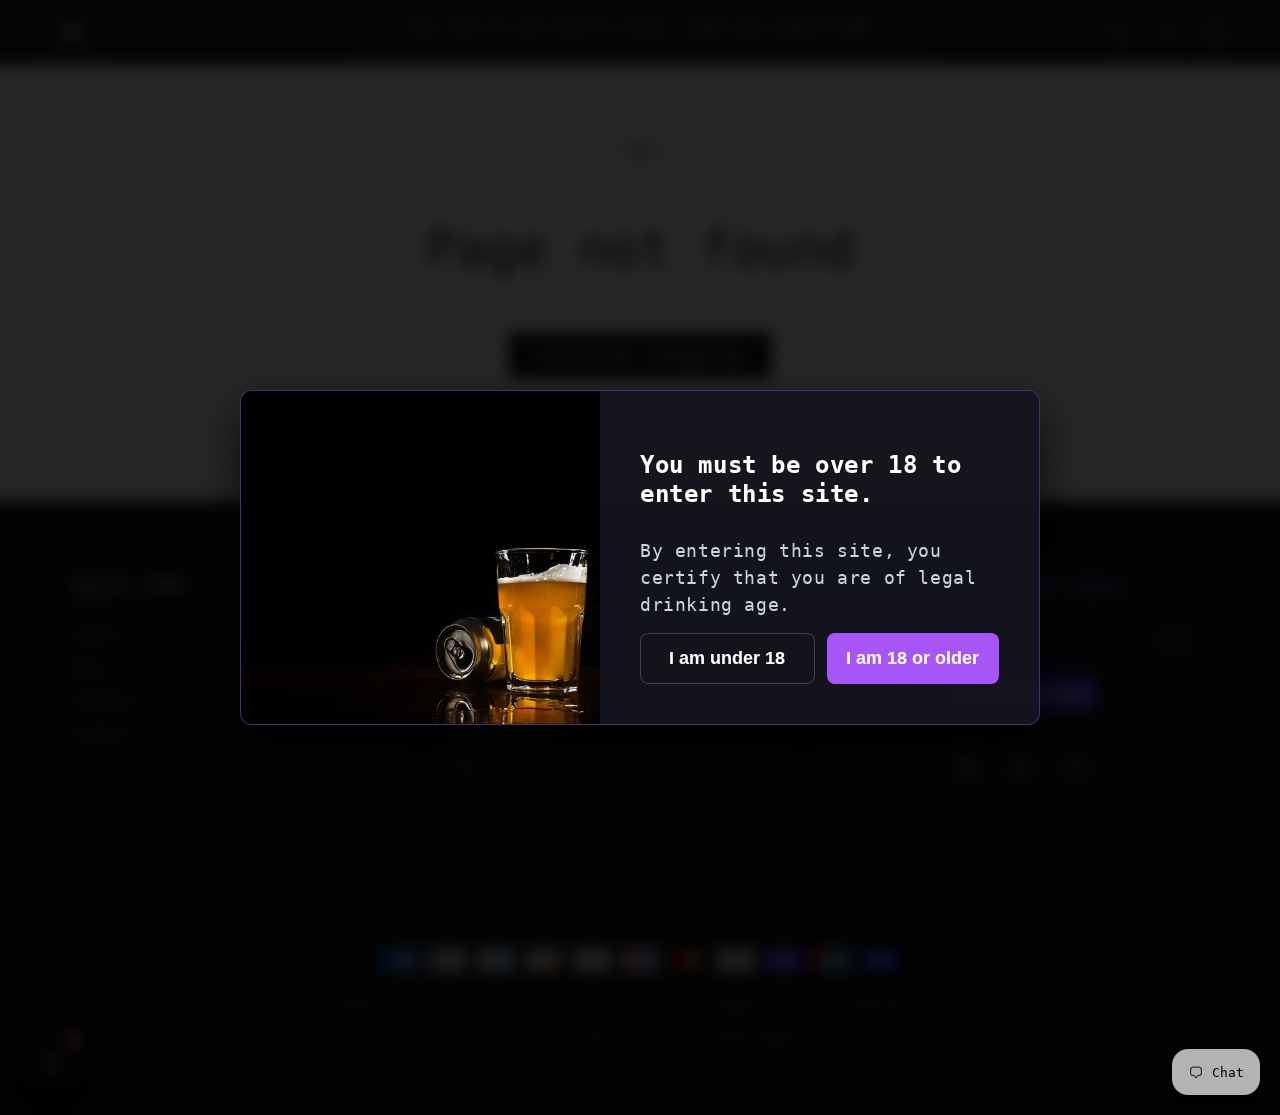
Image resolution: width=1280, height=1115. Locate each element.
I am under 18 (727, 658)
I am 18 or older (912, 658)
